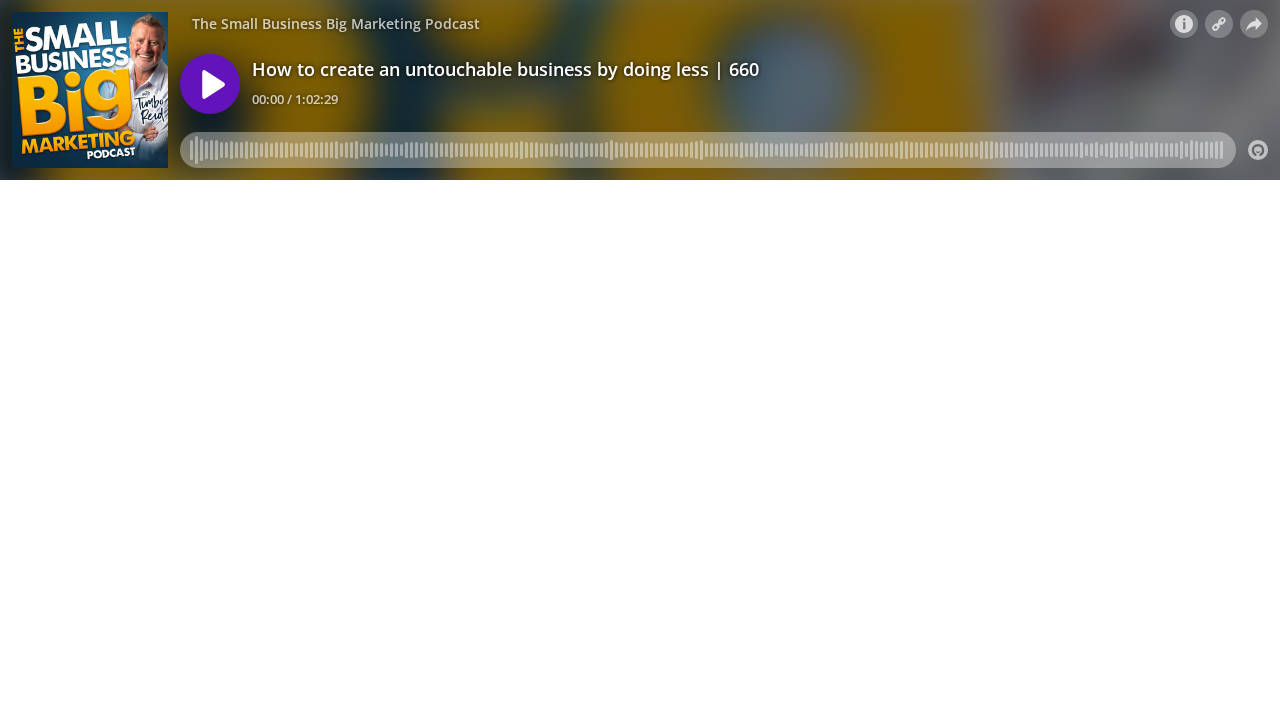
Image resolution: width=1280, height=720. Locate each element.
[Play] (210, 84)
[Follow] (1219, 24)
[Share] (1254, 24)
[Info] (1184, 24)
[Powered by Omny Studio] (1258, 150)
